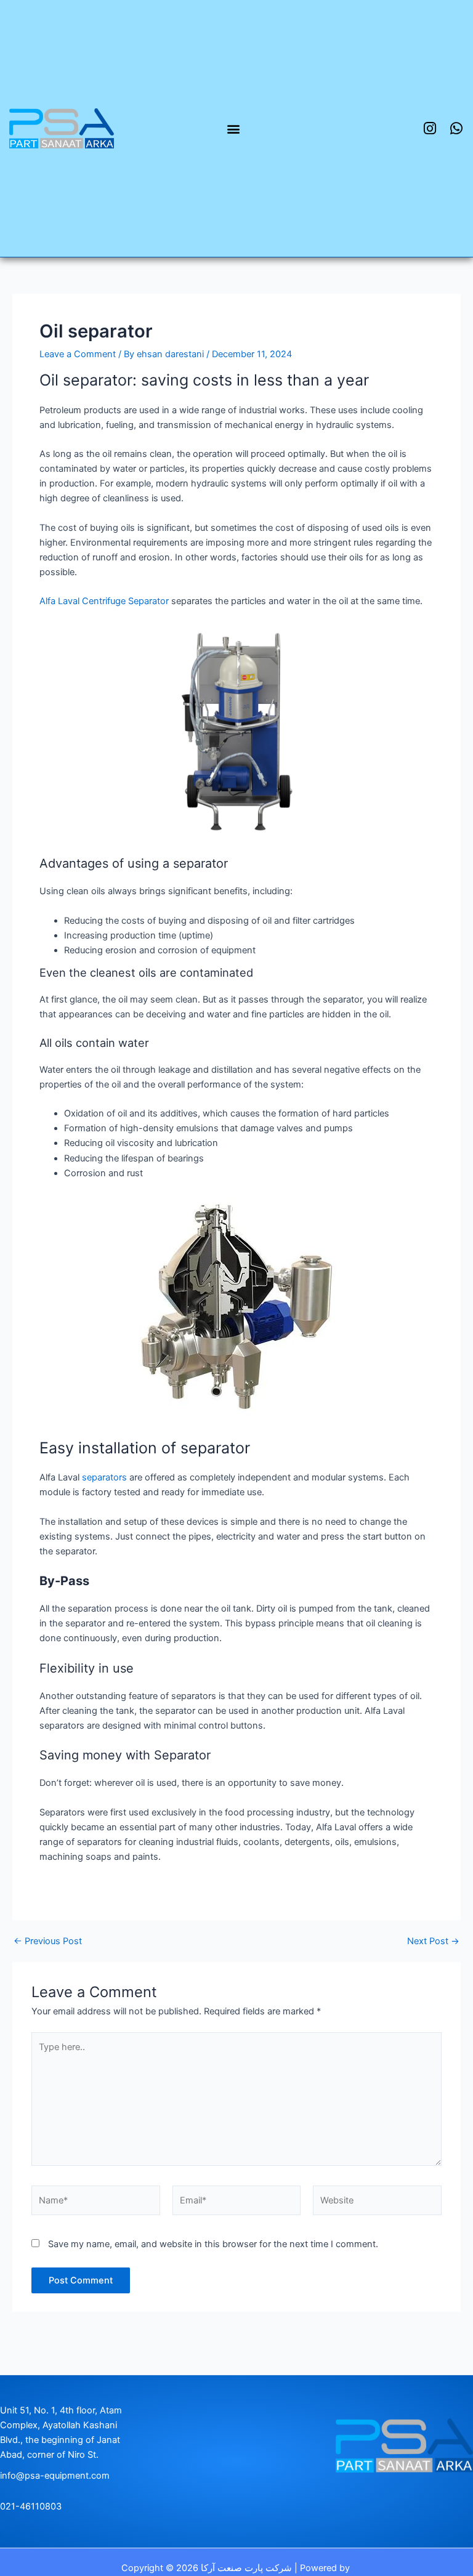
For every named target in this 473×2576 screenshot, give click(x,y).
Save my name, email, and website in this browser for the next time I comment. (213, 2244)
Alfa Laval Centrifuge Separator (104, 601)
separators (104, 1477)
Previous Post (48, 1941)
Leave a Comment (78, 354)
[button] (234, 128)
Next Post (433, 1941)
